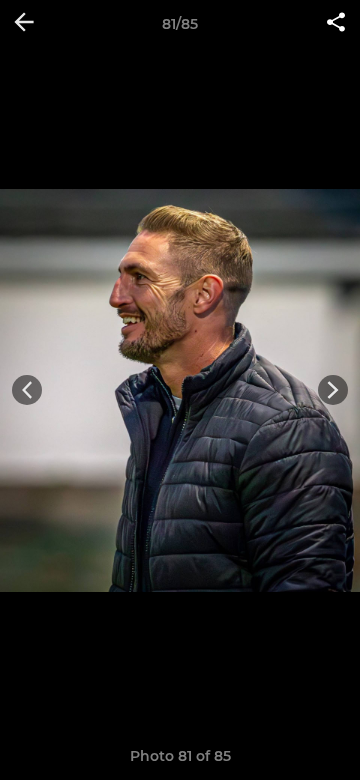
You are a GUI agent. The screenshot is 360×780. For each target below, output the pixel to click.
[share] (336, 24)
